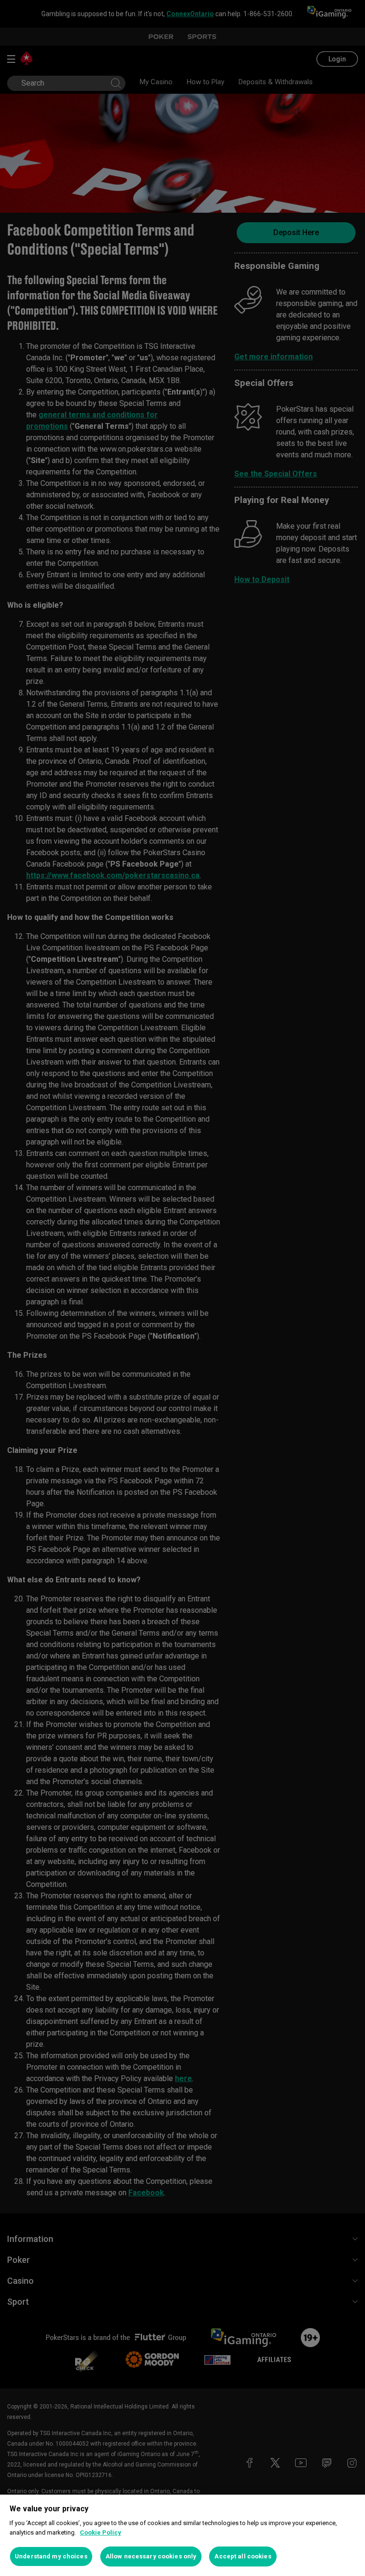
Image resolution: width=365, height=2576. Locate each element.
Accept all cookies (243, 2556)
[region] (182, 2535)
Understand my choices (51, 2556)
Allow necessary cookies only (151, 2556)
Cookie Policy (101, 2532)
